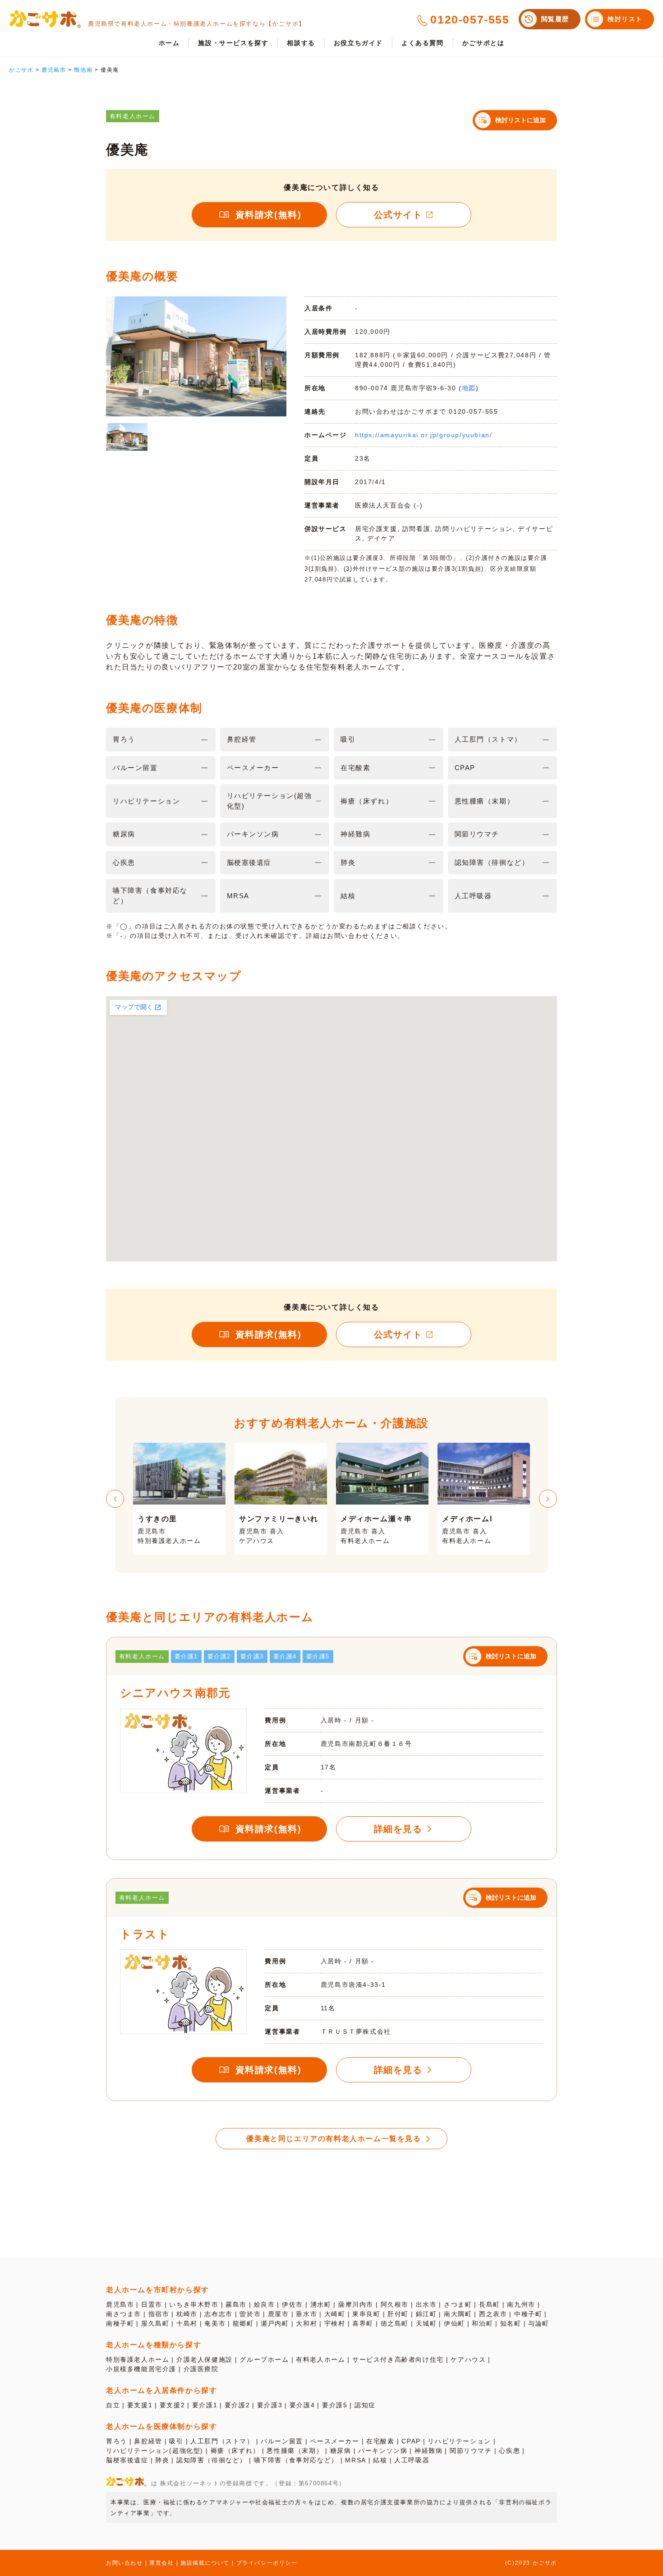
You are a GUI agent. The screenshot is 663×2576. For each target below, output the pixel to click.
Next (548, 1499)
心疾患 (509, 2451)
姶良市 (265, 2304)
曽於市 (250, 2314)
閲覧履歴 (555, 19)
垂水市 (306, 2314)
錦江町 (426, 2314)
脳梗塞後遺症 (127, 2460)
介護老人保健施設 (205, 2359)
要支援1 (140, 2405)
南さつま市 (124, 2314)
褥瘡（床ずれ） (235, 2451)
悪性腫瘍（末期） (295, 2451)
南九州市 (521, 2304)
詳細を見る (398, 1829)
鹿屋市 (279, 2314)
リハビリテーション (459, 2441)
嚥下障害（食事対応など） (296, 2460)
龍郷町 (243, 2323)
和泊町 (482, 2323)
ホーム (169, 43)
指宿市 (159, 2314)
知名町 (511, 2323)
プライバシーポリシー (267, 2563)
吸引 (176, 2441)
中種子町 (528, 2314)
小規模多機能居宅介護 (141, 2369)
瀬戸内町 (275, 2323)
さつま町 (458, 2304)
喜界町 (363, 2323)
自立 (113, 2405)
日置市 (152, 2304)
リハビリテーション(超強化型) (155, 2451)
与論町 (539, 2323)
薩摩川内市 (356, 2304)
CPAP (411, 2441)
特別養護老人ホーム (138, 2359)
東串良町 (366, 2314)
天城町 (426, 2323)
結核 (380, 2460)
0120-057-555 (470, 19)
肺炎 (162, 2460)
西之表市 (493, 2314)
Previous (115, 1499)
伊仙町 (454, 2323)
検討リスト (625, 19)
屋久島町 (155, 2323)
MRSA (355, 2460)
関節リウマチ (471, 2451)
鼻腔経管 (148, 2441)
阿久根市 (395, 2304)
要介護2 (237, 2405)
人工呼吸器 (412, 2460)
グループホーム (264, 2359)
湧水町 (321, 2304)
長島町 (490, 2304)
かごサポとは (483, 43)
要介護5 (335, 2405)
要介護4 (302, 2405)
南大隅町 (458, 2314)
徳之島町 (395, 2323)
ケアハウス (468, 2359)
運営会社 (161, 2563)
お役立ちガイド (358, 43)
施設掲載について (205, 2563)
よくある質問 (423, 43)
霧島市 (236, 2304)
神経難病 (428, 2451)
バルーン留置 (282, 2441)
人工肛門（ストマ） (222, 2441)
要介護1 (205, 2405)
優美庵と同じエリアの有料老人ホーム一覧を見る (334, 2139)
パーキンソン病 (383, 2451)
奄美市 (215, 2323)
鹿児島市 (120, 2304)
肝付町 (398, 2314)
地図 (469, 388)
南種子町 (120, 2323)
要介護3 (270, 2405)
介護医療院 (201, 2369)
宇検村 (335, 2323)
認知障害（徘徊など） (212, 2460)
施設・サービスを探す (233, 43)
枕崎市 (187, 2314)
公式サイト (398, 215)
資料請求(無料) (269, 215)
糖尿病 (341, 2451)
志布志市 (218, 2314)
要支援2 (172, 2405)
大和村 (306, 2323)
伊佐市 (292, 2304)
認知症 (365, 2405)
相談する (301, 43)
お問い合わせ (124, 2563)
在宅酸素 (380, 2441)
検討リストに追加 (520, 120)
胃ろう (117, 2441)
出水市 (426, 2304)
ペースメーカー (334, 2441)
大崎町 (335, 2314)
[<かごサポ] (45, 19)
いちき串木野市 (194, 2304)
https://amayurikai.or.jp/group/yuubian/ (424, 435)
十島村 (187, 2323)
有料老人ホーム (320, 2359)
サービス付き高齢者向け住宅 (398, 2359)
